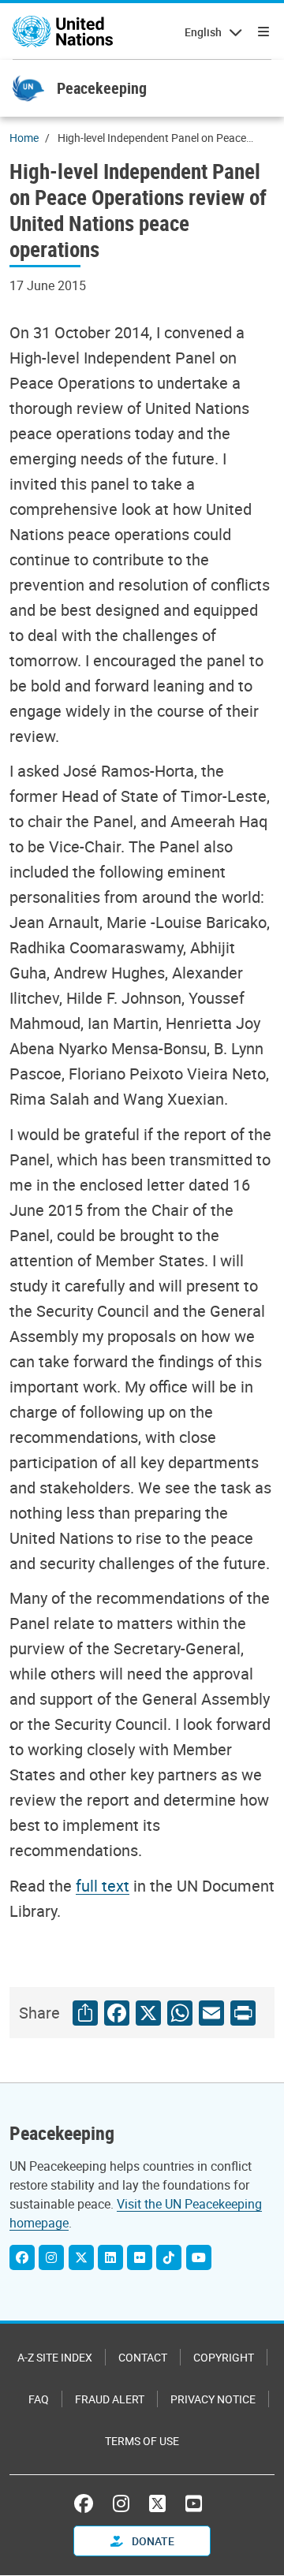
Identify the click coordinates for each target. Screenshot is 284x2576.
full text (103, 1886)
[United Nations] (63, 32)
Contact (143, 2357)
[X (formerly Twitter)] (157, 2503)
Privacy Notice (213, 2399)
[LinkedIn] (110, 2257)
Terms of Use (142, 2441)
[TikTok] (169, 2257)
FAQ (39, 2399)
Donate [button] (152, 2541)
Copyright (224, 2357)
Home (24, 138)
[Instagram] (51, 2257)
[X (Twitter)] (81, 2257)
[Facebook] (22, 2257)
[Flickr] (140, 2257)
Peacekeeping (102, 88)
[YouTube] (199, 2257)
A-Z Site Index (55, 2357)
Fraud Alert (110, 2399)
